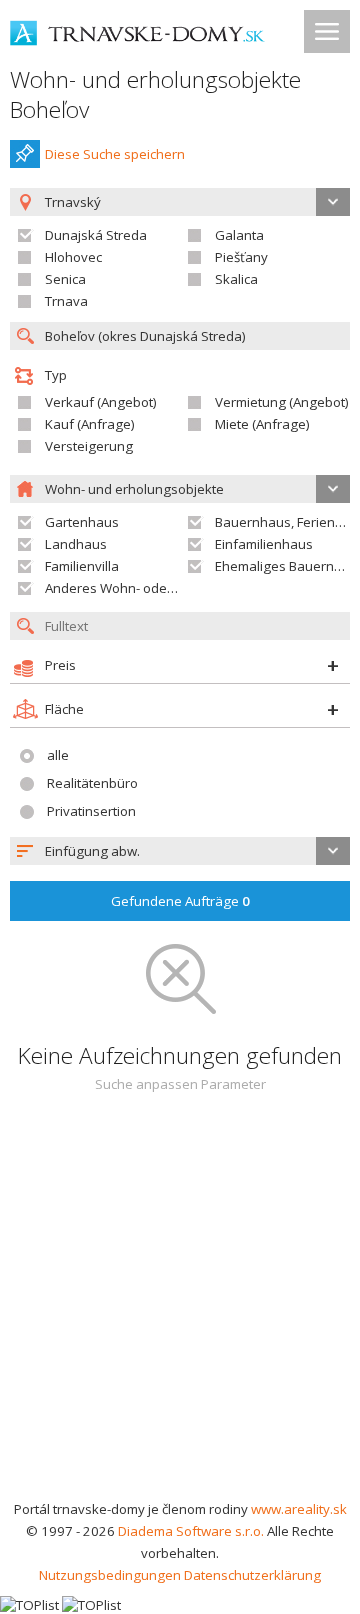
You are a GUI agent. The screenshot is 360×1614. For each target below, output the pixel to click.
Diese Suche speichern (115, 154)
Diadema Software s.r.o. (191, 1531)
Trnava (66, 301)
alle (58, 755)
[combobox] (180, 851)
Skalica (236, 279)
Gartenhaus (82, 522)
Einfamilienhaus (264, 544)
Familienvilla (82, 566)
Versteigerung (89, 446)
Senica (65, 279)
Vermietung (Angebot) (282, 402)
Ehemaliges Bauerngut (284, 566)
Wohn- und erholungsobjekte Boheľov (155, 94)
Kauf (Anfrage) (90, 424)
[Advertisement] (180, 1308)
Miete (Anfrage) (262, 424)
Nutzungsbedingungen (110, 1575)
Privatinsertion (91, 811)
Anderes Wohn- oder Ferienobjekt (148, 588)
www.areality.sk (299, 1509)
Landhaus (76, 544)
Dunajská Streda (96, 235)
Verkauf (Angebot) (101, 402)
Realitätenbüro (92, 783)
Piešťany (241, 257)
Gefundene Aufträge (180, 901)
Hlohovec (73, 257)
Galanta (239, 235)
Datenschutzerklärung (252, 1575)
